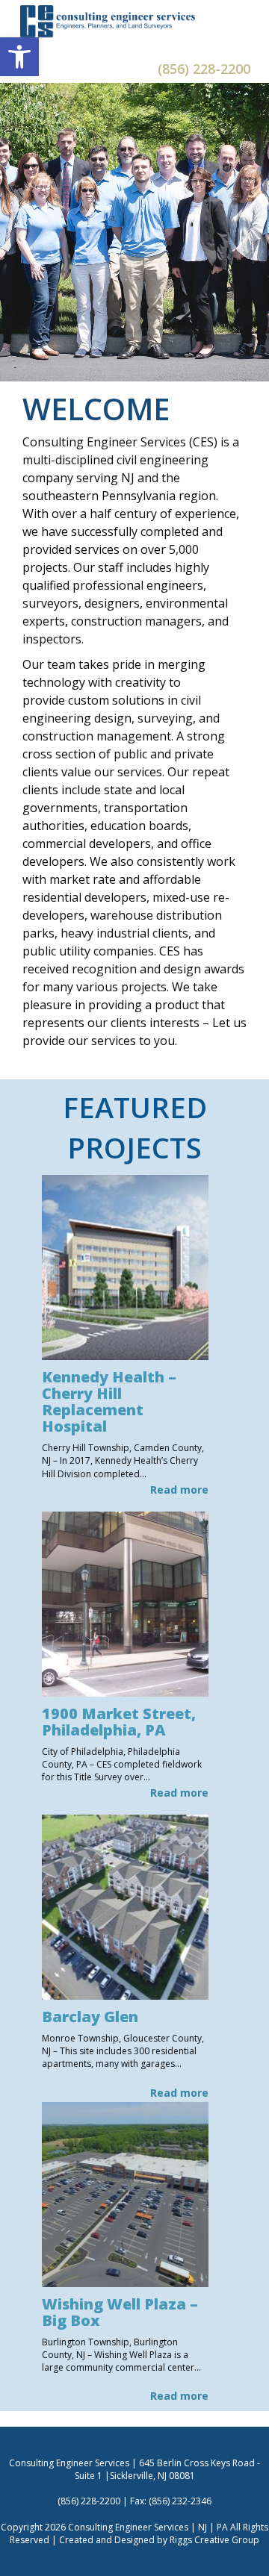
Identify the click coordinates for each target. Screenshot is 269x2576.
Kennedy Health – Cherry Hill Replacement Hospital (109, 1401)
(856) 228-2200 (204, 69)
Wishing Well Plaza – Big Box (120, 2312)
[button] (19, 57)
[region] (134, 232)
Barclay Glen (90, 2017)
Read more (179, 1490)
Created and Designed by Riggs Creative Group (159, 2540)
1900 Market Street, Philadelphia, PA (119, 1722)
